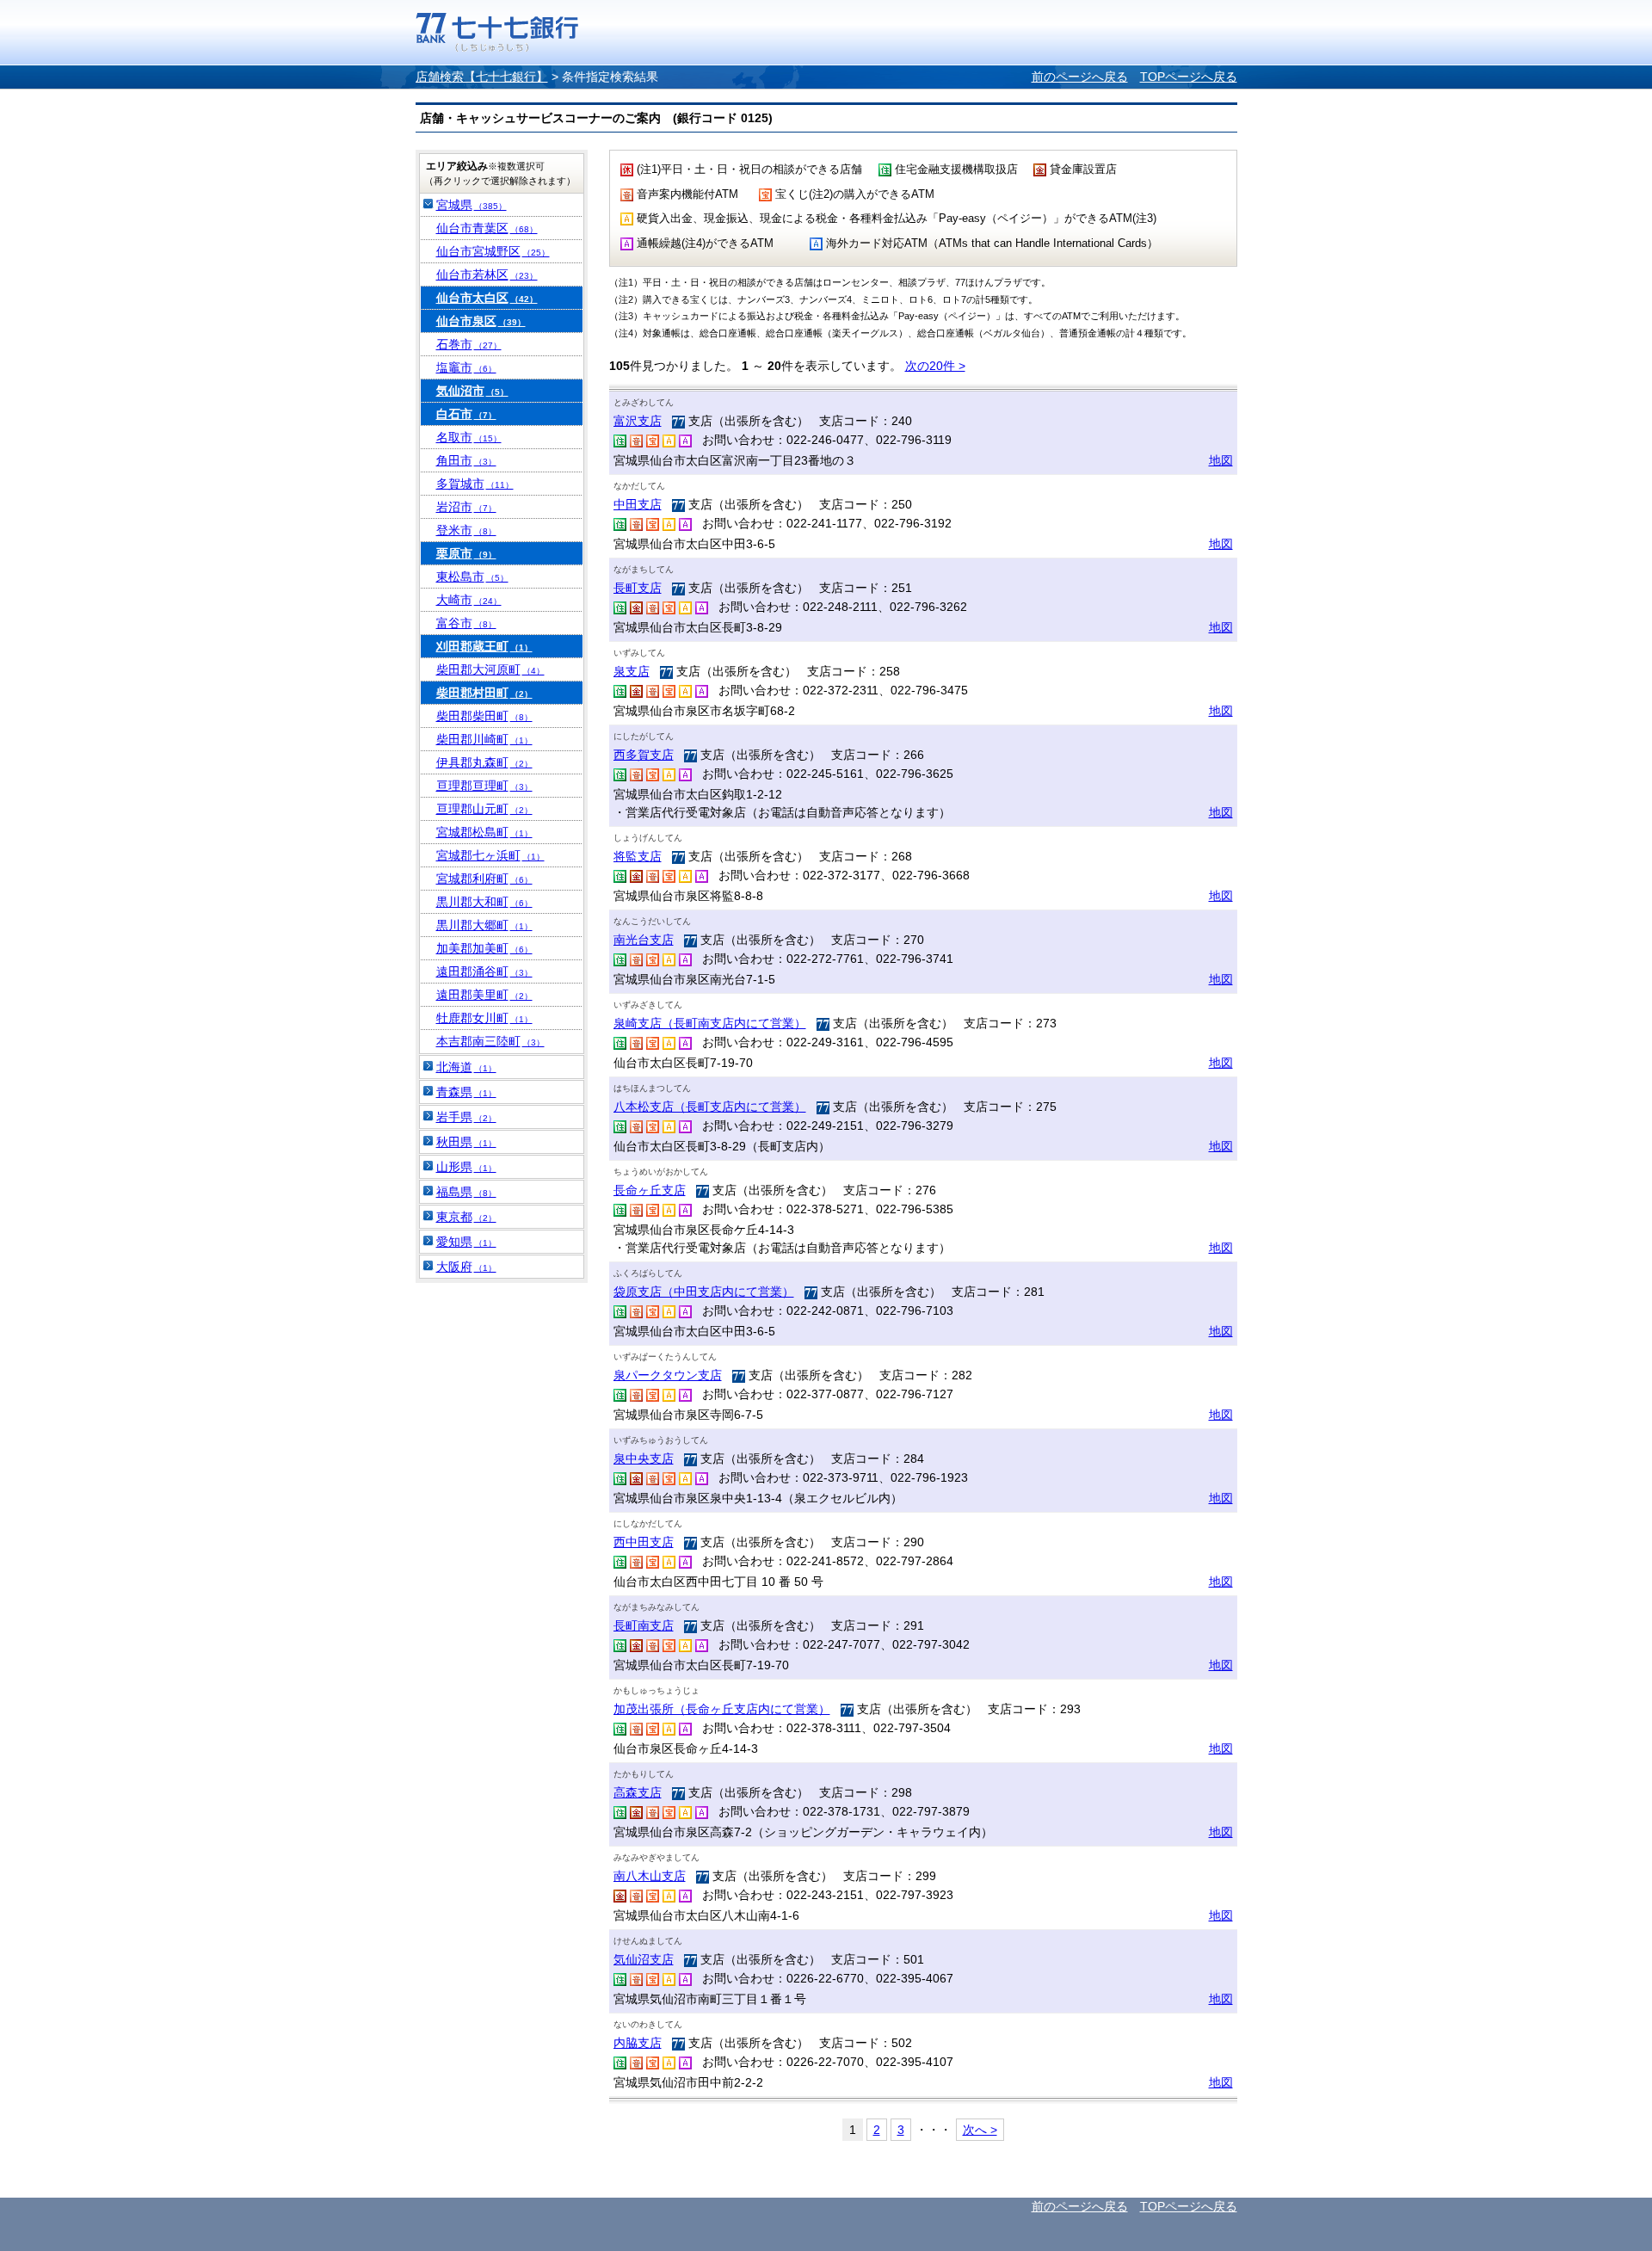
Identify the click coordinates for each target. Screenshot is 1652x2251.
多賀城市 (475, 484)
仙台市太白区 (487, 298)
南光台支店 (644, 940)
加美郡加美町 (484, 948)
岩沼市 (466, 507)
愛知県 (466, 1242)
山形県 (466, 1167)
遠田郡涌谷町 (484, 971)
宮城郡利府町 (484, 879)
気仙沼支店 (644, 1959)
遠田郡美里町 (484, 995)
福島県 (466, 1192)
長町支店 (638, 588)
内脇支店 (638, 2043)
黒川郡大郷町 (484, 925)
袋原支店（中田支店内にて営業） (704, 1292)
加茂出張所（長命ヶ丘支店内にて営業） (722, 1709)
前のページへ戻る (1080, 77)
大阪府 (466, 1267)
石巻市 (469, 344)
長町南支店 (644, 1625)
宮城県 (472, 205)
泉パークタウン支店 (668, 1375)
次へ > (980, 2130)
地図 (1221, 460)
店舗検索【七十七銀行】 (482, 77)
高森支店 (638, 1792)
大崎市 (469, 600)
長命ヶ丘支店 (650, 1190)
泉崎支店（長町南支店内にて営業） (710, 1023)
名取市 (469, 437)
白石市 (466, 414)
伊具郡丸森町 (484, 762)
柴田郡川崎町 (484, 739)
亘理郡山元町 (484, 809)
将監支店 (638, 856)
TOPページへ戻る (1189, 77)
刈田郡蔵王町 (484, 646)
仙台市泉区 (481, 321)
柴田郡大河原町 (490, 669)
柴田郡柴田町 (484, 716)
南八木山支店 (650, 1876)
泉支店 (632, 671)
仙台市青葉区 (487, 228)
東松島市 (472, 577)
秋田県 (466, 1142)
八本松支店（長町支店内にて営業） (710, 1107)
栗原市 (466, 553)
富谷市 (466, 623)
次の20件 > (935, 366)
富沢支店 (638, 421)
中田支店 (638, 504)
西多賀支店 (644, 755)
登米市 (466, 530)
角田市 (466, 460)
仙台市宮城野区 (493, 251)
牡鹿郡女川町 (484, 1018)
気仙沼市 (472, 391)
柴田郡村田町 (484, 693)
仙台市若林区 (487, 274)
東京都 (466, 1217)
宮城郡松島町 (484, 832)
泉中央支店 (644, 1459)
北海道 (466, 1067)
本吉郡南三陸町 (490, 1041)
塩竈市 (466, 367)
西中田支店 (644, 1542)
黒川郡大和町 (484, 902)
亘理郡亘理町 (484, 786)
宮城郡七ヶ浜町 (490, 855)
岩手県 (466, 1117)
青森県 (466, 1092)
